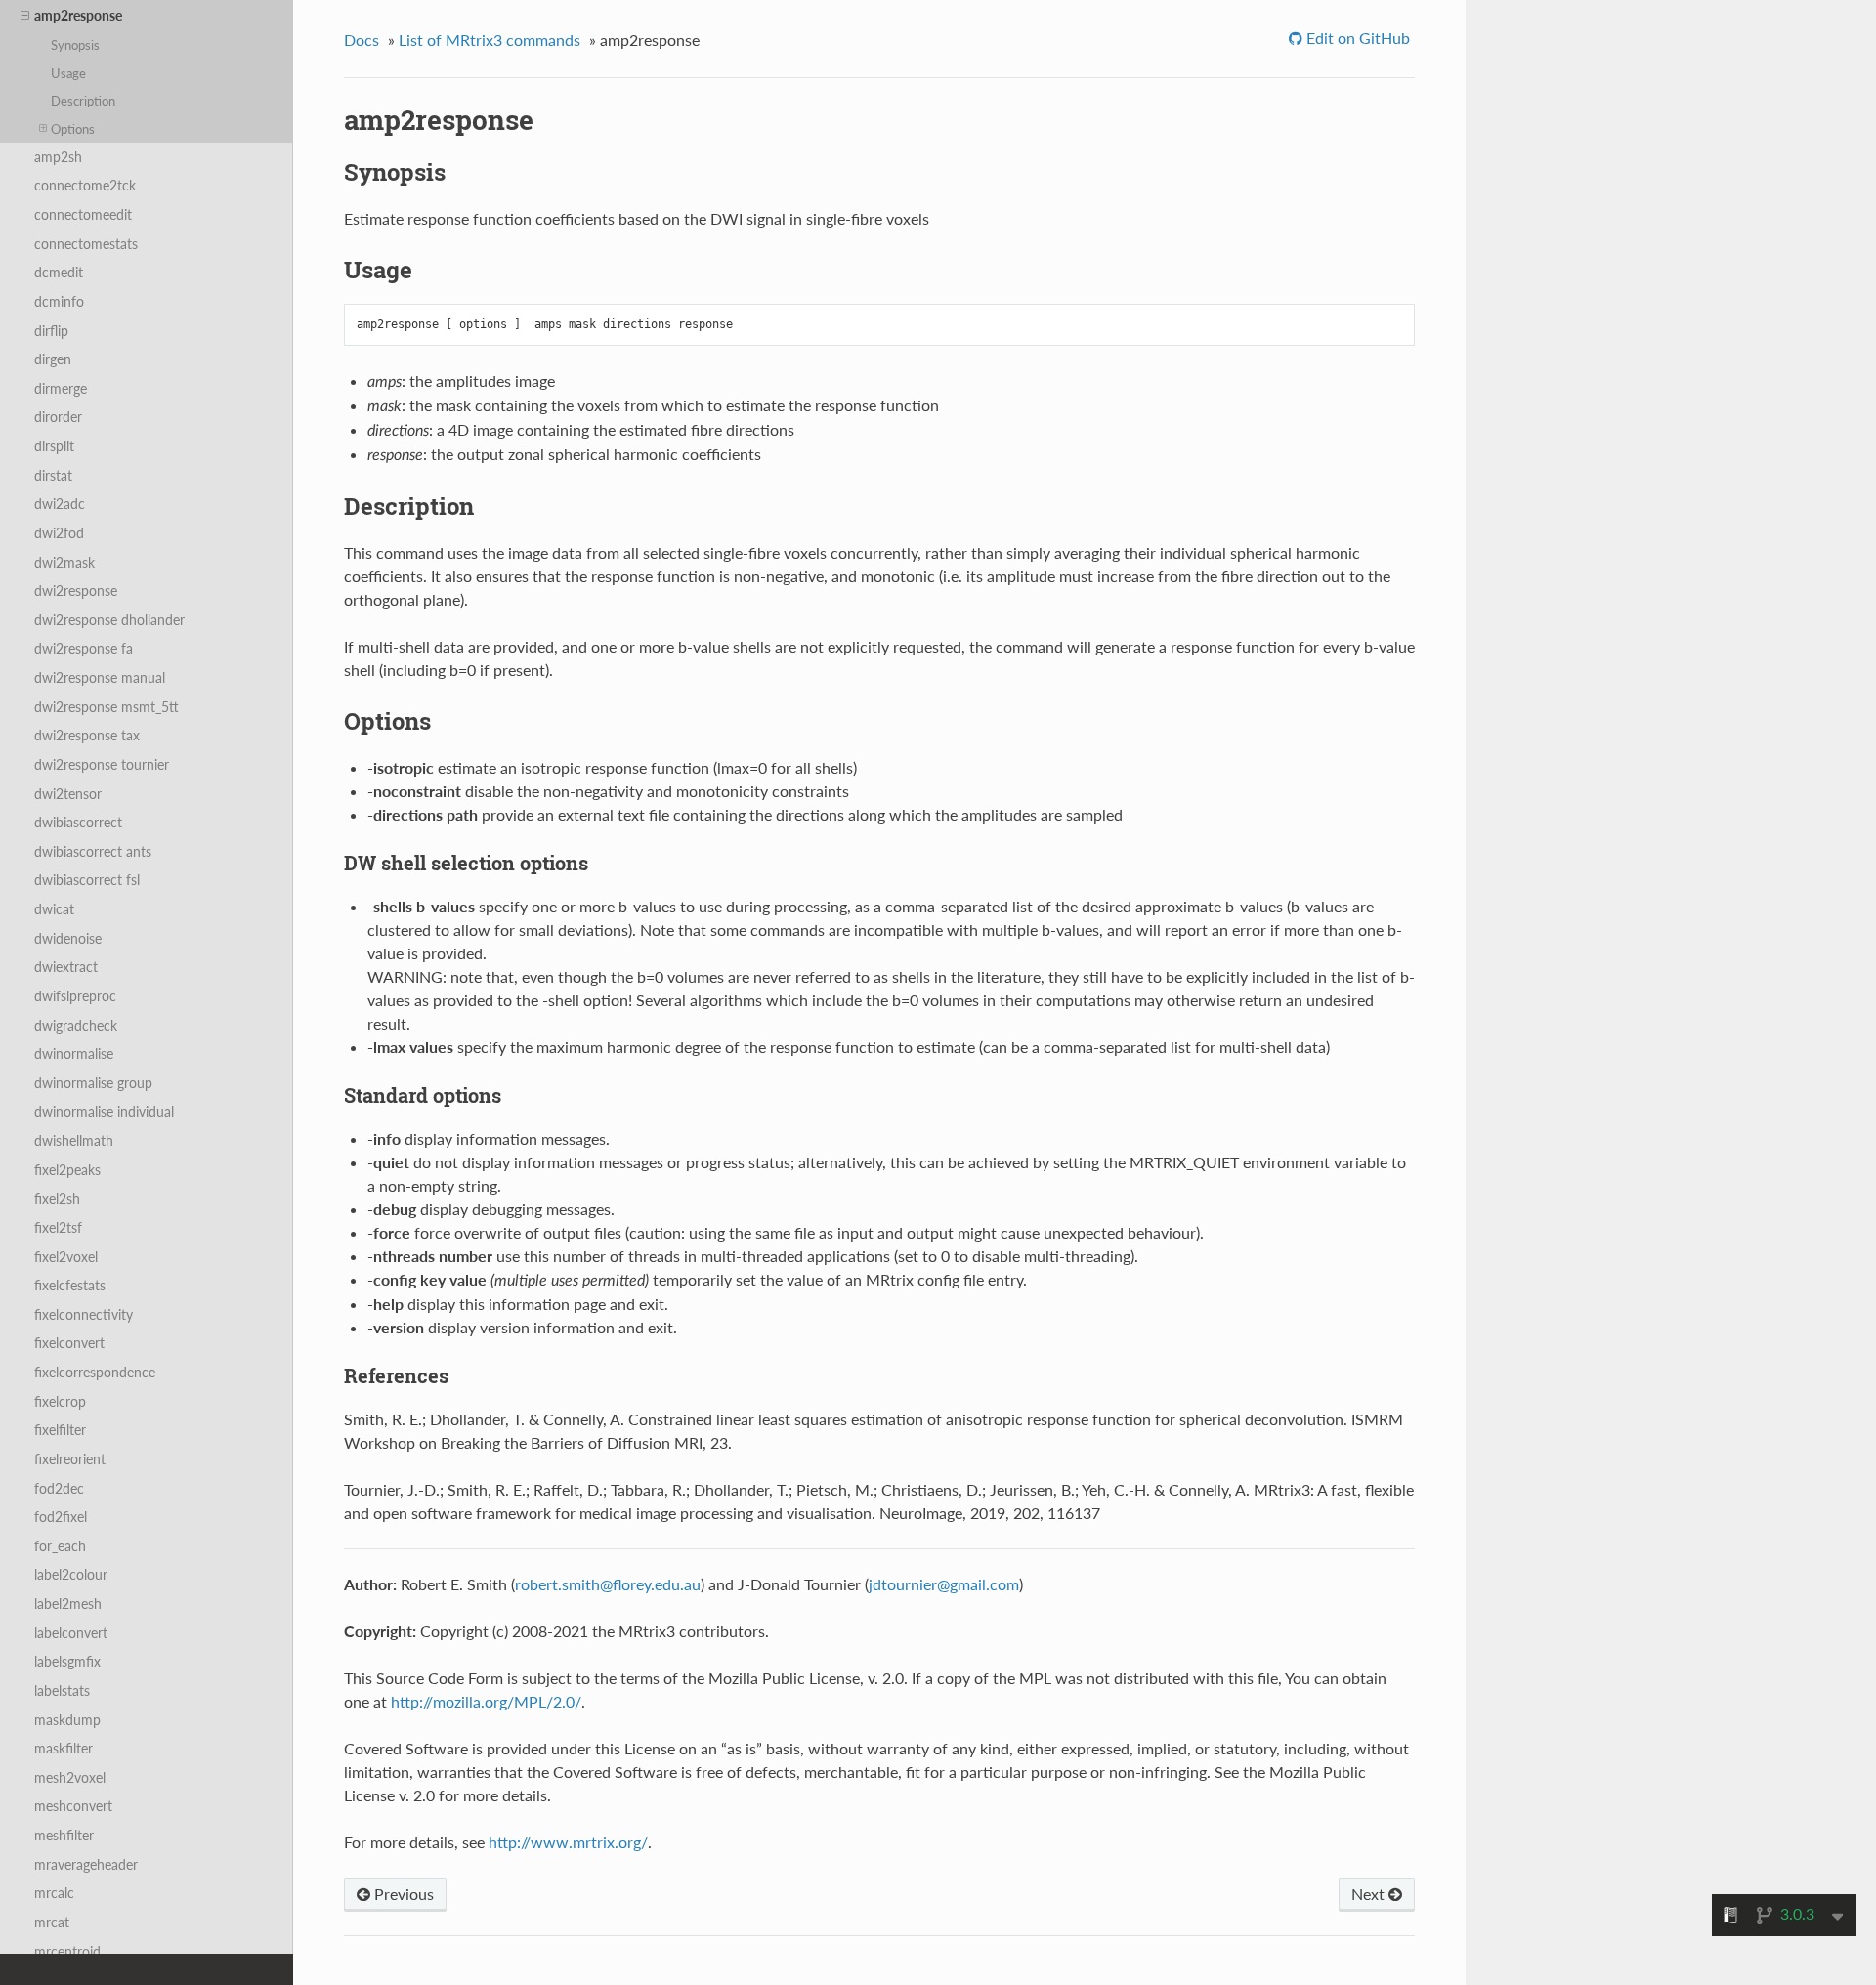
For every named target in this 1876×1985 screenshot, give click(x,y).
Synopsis (75, 45)
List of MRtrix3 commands (490, 40)
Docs (362, 40)
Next (1370, 1894)
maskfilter (64, 1748)
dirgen (53, 359)
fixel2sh (57, 1198)
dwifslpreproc (75, 996)
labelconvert (71, 1633)
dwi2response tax (87, 735)
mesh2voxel (70, 1777)
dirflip (51, 331)
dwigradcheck (76, 1025)
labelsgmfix (67, 1661)
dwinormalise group (93, 1083)
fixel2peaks (67, 1170)
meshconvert (73, 1806)
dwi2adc (60, 504)
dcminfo (59, 301)
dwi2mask (64, 562)
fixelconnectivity (84, 1314)
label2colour (71, 1574)
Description (83, 101)
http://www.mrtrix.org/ (568, 1842)
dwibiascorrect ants (93, 851)
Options (73, 129)
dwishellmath (74, 1140)
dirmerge (61, 388)
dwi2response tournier (102, 764)
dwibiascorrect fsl (87, 880)
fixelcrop (60, 1401)
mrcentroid (67, 1951)
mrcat (52, 1922)
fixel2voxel (66, 1257)
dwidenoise (68, 938)
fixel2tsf (58, 1227)
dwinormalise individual (104, 1111)
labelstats (62, 1690)
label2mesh (68, 1604)
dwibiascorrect (78, 822)
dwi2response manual (100, 677)
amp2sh (58, 157)
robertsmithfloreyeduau (608, 1584)
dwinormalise (74, 1054)
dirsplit (54, 446)
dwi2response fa (84, 648)
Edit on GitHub (1356, 38)
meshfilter (64, 1835)
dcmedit (59, 272)
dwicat (54, 909)
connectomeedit (83, 214)
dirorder (58, 417)
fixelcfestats (70, 1285)
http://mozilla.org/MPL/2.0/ (486, 1701)
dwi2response (76, 591)
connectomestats (86, 244)
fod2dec (59, 1488)
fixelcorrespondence (95, 1372)
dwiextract (66, 967)
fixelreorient (70, 1459)
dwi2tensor (68, 794)
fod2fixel (61, 1517)
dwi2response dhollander (109, 620)
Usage (68, 73)
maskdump (67, 1720)
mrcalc (54, 1893)
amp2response (78, 15)
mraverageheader (86, 1864)
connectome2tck (85, 185)
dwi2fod (59, 533)
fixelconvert (69, 1343)
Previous (402, 1894)
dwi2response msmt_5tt (107, 707)
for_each (60, 1546)
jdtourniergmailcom (944, 1584)
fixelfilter (60, 1430)
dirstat (53, 475)
